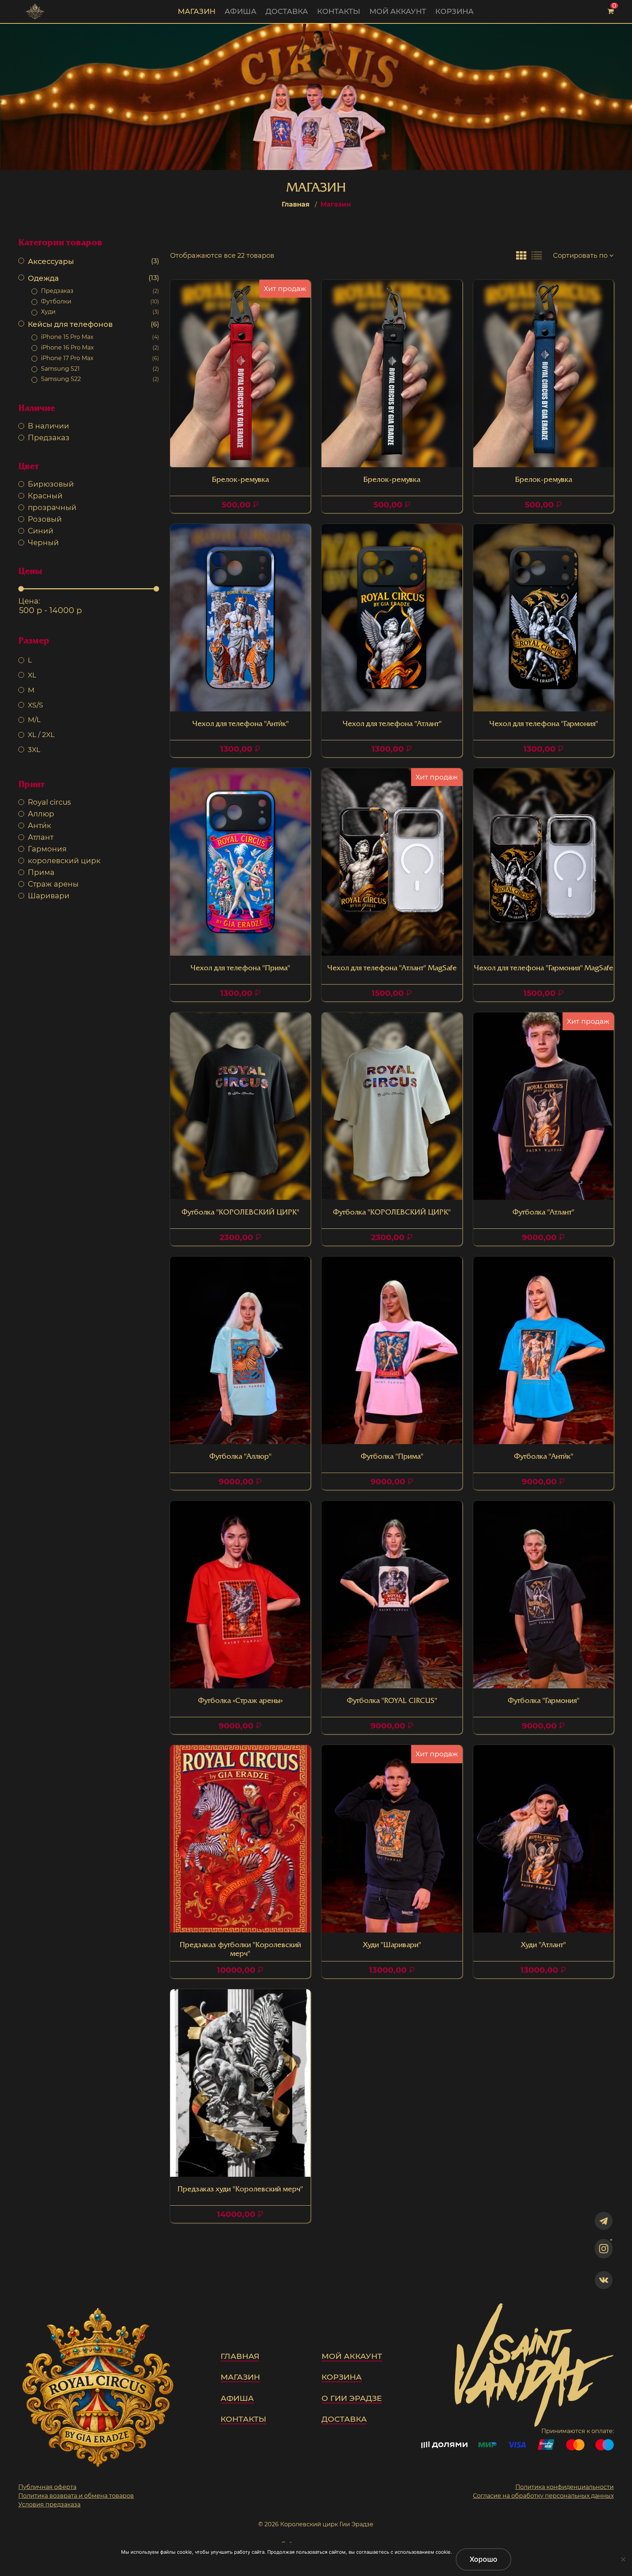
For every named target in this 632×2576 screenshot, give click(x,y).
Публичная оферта (47, 2487)
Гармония (47, 849)
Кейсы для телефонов (93, 324)
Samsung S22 (100, 379)
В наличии (48, 426)
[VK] (604, 2280)
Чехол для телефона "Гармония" (543, 724)
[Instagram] (604, 2249)
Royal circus (49, 802)
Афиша (240, 11)
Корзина (454, 11)
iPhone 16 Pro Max (100, 348)
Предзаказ (100, 291)
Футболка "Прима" (392, 1457)
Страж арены (53, 884)
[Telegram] (604, 2221)
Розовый (45, 519)
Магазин (197, 11)
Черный (43, 543)
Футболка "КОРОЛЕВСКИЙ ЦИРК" (240, 1213)
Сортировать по (580, 256)
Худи (100, 312)
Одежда (93, 278)
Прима (41, 872)
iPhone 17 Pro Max (100, 358)
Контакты (339, 11)
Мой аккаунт (398, 11)
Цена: (29, 601)
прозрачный (52, 507)
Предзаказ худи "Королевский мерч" (240, 2190)
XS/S (35, 705)
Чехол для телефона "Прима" (240, 968)
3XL (34, 749)
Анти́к (39, 826)
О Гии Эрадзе (352, 2398)
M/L (34, 719)
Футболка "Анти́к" (543, 1457)
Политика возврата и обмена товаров (76, 2496)
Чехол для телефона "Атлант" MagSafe (392, 968)
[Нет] (623, 2559)
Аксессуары (93, 261)
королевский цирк (64, 861)
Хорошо (484, 2559)
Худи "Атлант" (543, 1945)
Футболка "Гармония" (543, 1701)
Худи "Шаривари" (392, 1945)
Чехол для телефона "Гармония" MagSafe (543, 968)
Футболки (100, 301)
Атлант (41, 837)
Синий (41, 531)
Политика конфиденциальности (565, 2487)
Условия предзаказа (49, 2505)
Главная (296, 204)
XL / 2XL (41, 734)
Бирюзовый (51, 484)
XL (32, 675)
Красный (45, 496)
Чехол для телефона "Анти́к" (240, 724)
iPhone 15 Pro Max (100, 337)
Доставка (287, 11)
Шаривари (49, 896)
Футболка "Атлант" (543, 1213)
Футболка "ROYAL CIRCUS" (392, 1701)
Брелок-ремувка (240, 480)
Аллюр (41, 814)
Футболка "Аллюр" (240, 1457)
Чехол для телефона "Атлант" (392, 724)
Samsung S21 (100, 369)
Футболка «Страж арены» (240, 1701)
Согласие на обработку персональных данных (543, 2496)
